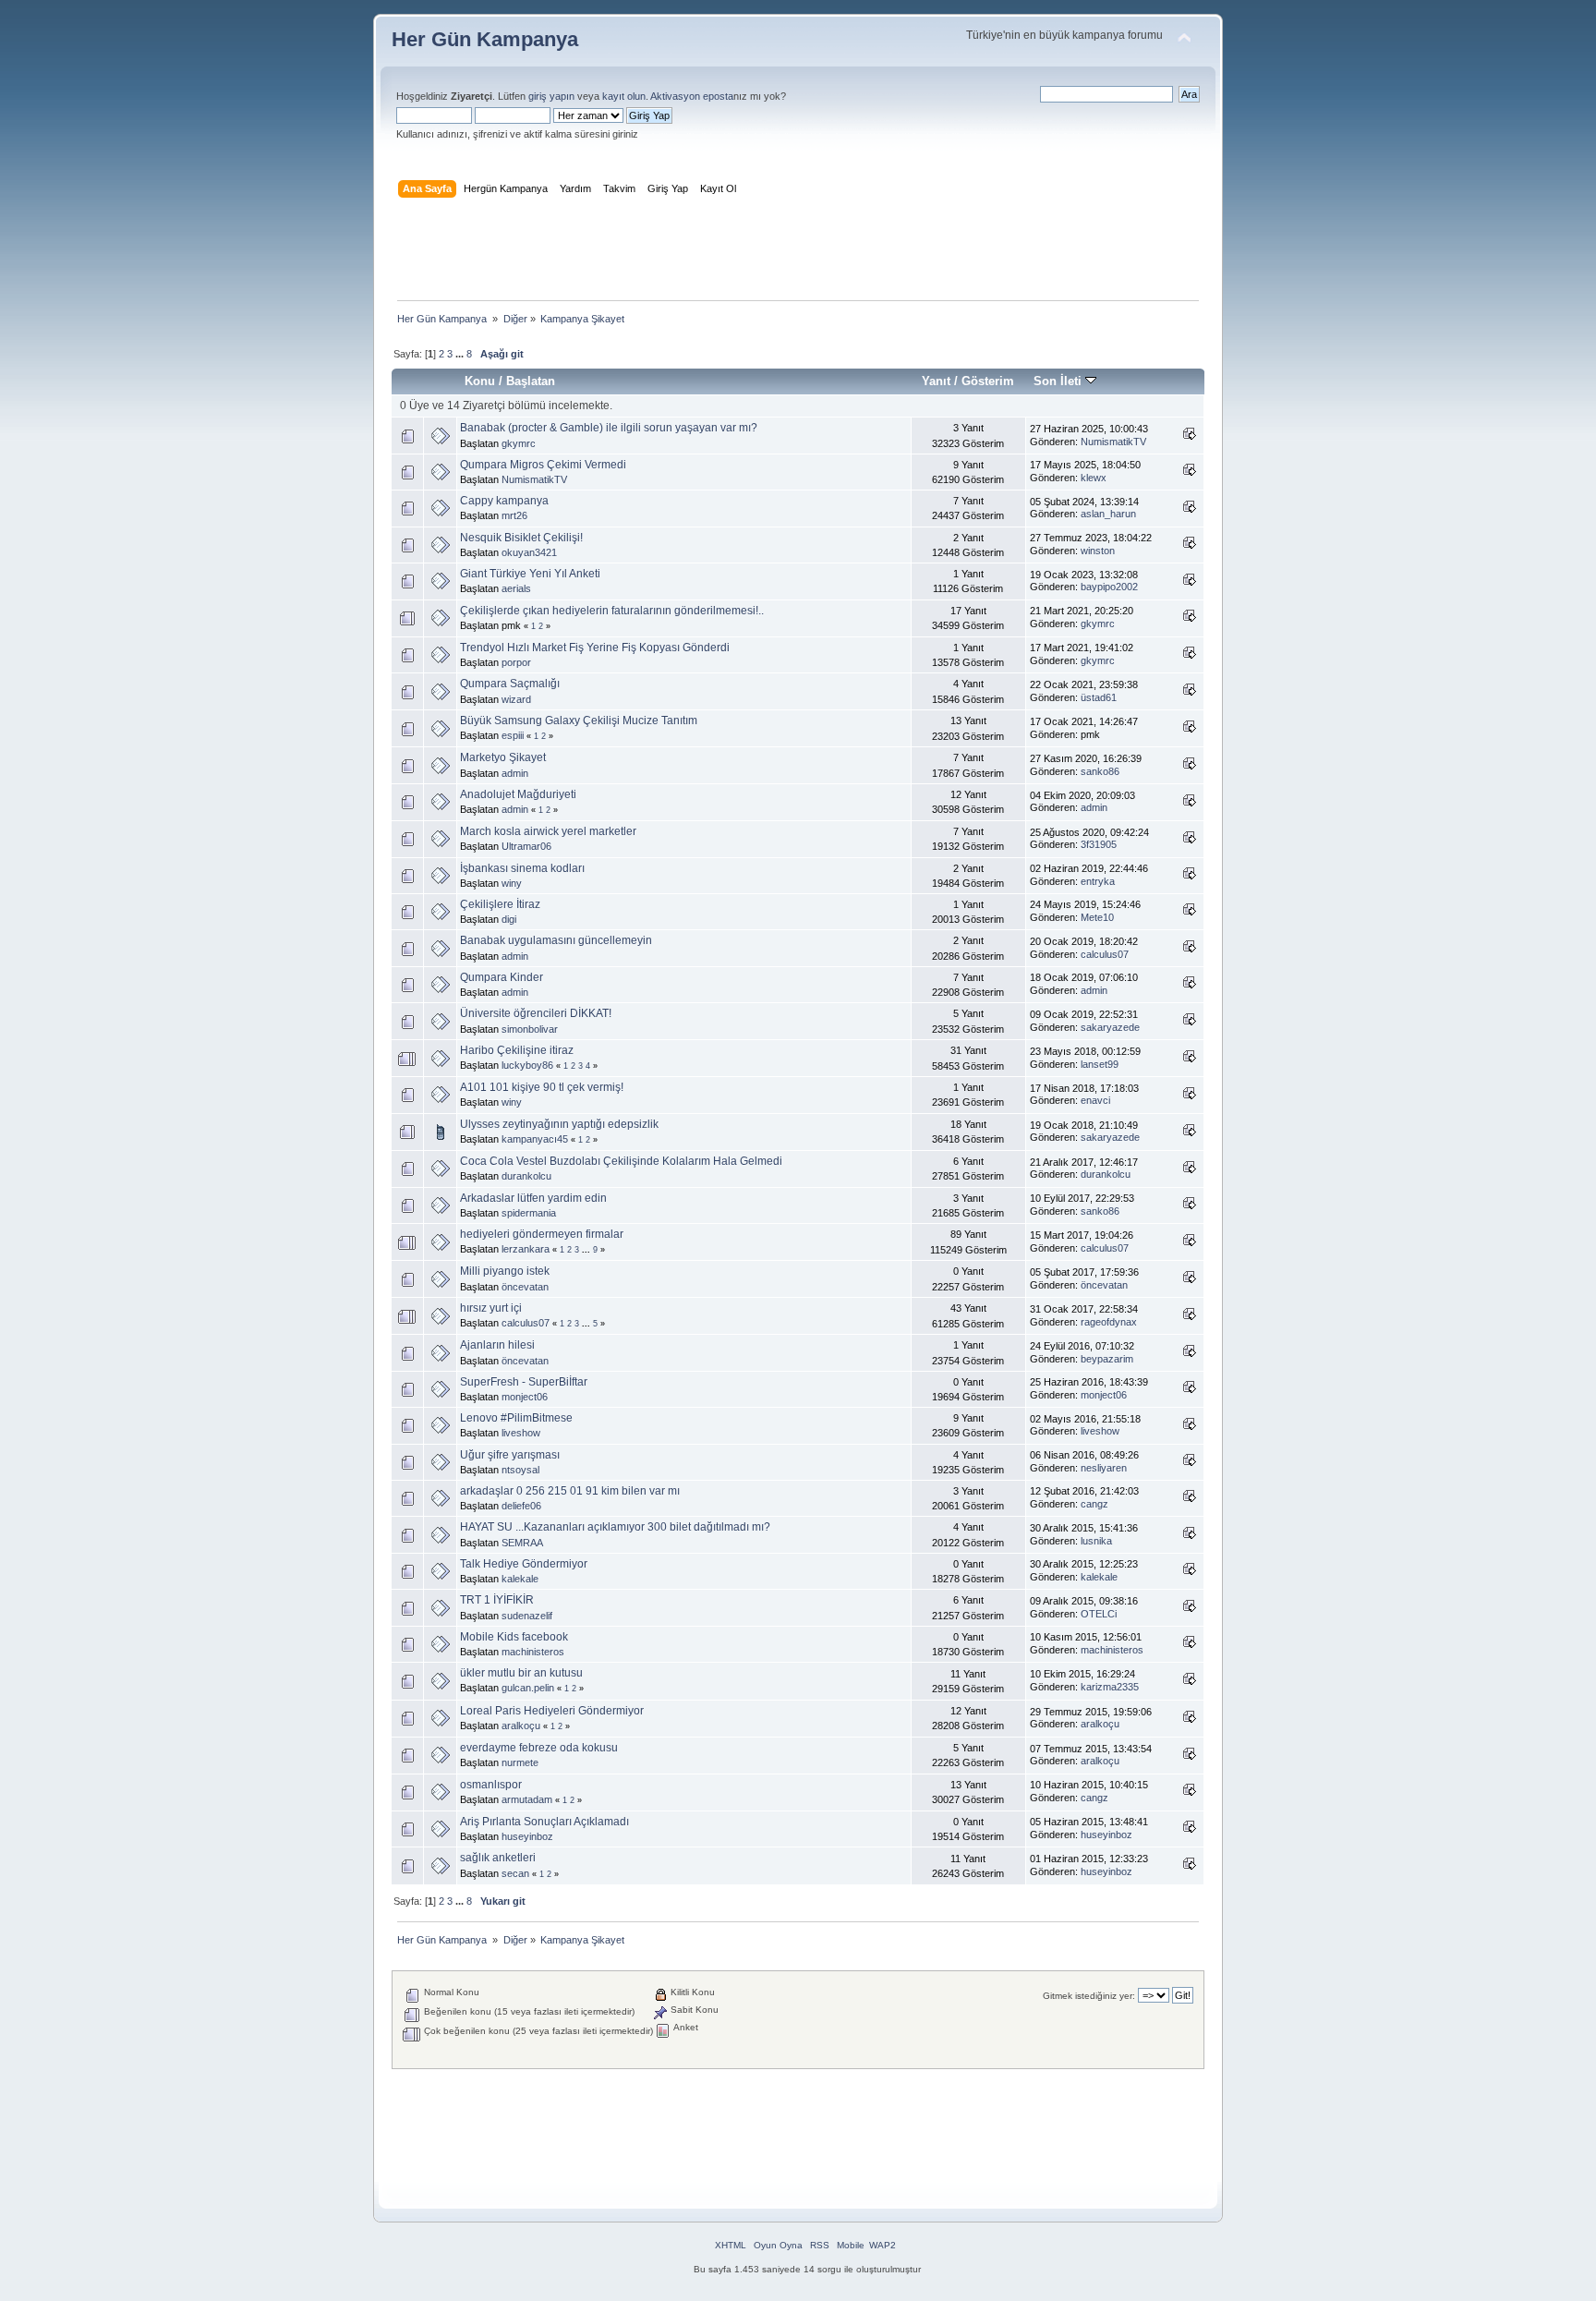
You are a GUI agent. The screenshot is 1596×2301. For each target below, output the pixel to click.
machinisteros (533, 1652)
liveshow (521, 1433)
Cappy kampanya (504, 501)
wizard (516, 699)
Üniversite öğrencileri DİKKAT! (536, 1013)
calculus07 (1105, 954)
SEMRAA (522, 1543)
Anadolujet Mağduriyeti (518, 794)
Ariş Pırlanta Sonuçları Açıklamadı (544, 1822)
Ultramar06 (526, 846)
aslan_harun (1108, 514)
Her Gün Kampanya (485, 39)
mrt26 (514, 515)
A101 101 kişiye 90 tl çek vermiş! (542, 1087)
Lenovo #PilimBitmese (516, 1418)
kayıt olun (624, 96)
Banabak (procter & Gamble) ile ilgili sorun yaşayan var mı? (609, 428)
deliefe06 (521, 1506)
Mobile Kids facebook (514, 1637)
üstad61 (1099, 697)
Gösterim (988, 381)
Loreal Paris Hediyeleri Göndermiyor (552, 1711)
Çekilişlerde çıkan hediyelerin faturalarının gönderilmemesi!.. (612, 611)
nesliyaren (1104, 1468)
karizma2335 (1110, 1687)
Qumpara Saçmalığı (510, 684)
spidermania (529, 1213)
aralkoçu (521, 1726)
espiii (513, 735)
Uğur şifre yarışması (510, 1455)
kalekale (520, 1579)
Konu (480, 381)
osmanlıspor (491, 1785)
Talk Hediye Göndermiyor (524, 1564)
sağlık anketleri (498, 1858)
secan (515, 1873)
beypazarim (1107, 1359)
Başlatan (531, 381)
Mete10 (1097, 917)
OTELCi (1099, 1614)
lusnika (1096, 1541)
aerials (516, 588)
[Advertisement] (798, 253)
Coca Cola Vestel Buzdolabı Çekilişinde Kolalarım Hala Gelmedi (621, 1161)
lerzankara (526, 1249)
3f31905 (1099, 844)
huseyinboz (527, 1836)
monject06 (525, 1397)
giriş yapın (551, 96)
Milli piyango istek (505, 1271)
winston (1098, 551)
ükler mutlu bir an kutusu (521, 1673)
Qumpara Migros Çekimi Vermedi (543, 465)
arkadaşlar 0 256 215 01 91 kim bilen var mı (570, 1491)
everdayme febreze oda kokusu (539, 1748)
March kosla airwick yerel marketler (548, 831)
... (461, 354)
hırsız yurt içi (491, 1308)
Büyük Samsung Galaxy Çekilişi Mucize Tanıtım (579, 721)
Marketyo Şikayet (503, 757)
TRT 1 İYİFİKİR (497, 1600)
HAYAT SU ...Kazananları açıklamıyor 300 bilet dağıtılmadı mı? (615, 1527)
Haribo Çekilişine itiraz (517, 1050)
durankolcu (526, 1176)
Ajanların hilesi (497, 1345)
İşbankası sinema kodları (522, 868)
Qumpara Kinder (502, 977)
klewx (1094, 478)
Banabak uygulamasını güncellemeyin (556, 940)
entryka (1098, 881)
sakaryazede (1110, 1027)
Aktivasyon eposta (692, 96)
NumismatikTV (1113, 442)
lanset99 (1100, 1064)
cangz (1094, 1504)
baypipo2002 (1109, 587)
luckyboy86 (527, 1065)
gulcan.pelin (528, 1688)
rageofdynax (1109, 1322)
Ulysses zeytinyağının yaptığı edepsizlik (559, 1124)
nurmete (520, 1762)
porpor (516, 662)
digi (509, 919)
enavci (1095, 1100)
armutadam (527, 1799)
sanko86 (1100, 771)
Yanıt (936, 381)
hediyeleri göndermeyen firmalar (542, 1234)
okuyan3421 (529, 552)
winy (512, 883)
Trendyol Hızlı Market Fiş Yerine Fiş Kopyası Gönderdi (595, 648)
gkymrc (519, 443)
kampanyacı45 (535, 1139)
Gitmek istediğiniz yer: (1089, 1996)
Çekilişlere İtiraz (500, 904)
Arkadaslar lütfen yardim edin (533, 1198)
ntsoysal (520, 1470)
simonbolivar (530, 1029)
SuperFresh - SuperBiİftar (524, 1382)
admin (515, 773)
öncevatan (525, 1287)
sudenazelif (527, 1616)
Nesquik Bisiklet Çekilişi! (521, 538)
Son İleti (1059, 381)
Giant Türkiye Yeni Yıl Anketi (530, 574)
